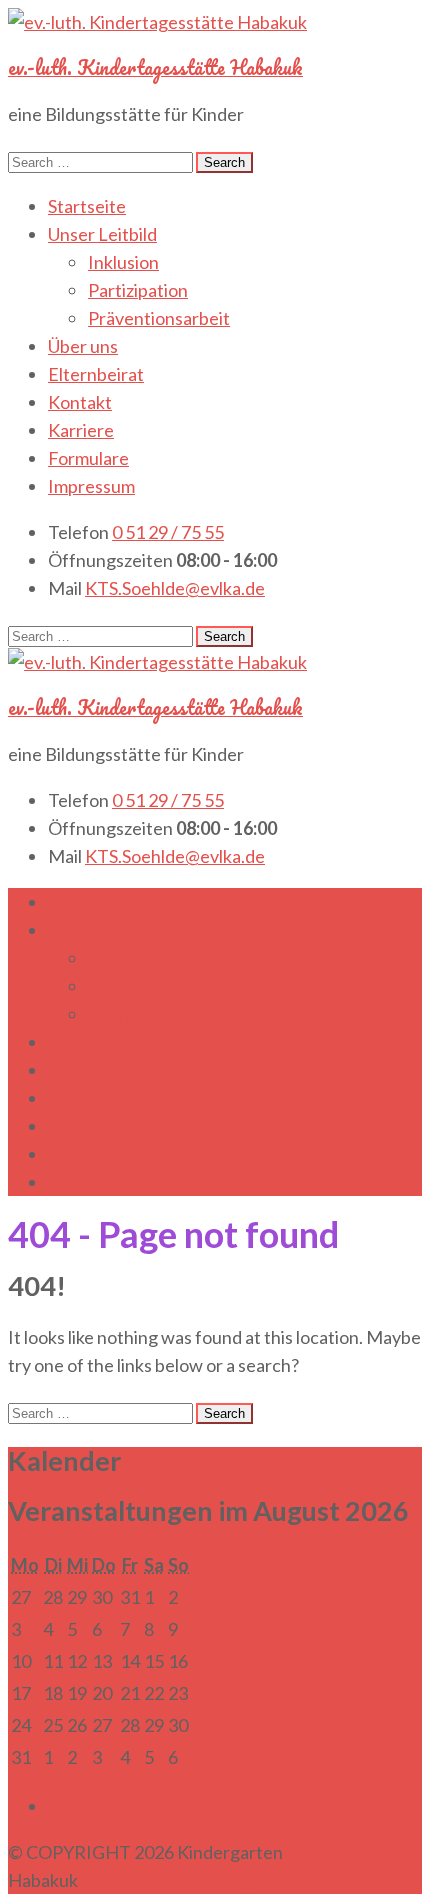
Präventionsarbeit (159, 318)
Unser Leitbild (102, 234)
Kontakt (80, 402)
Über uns (83, 346)
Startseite (87, 206)
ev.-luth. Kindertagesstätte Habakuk (155, 67)
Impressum (91, 486)
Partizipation (138, 290)
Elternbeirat (96, 374)
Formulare (88, 458)
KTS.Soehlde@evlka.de (175, 588)
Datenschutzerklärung (167, 1880)
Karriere (81, 430)
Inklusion (123, 262)
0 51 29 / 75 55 (168, 532)
